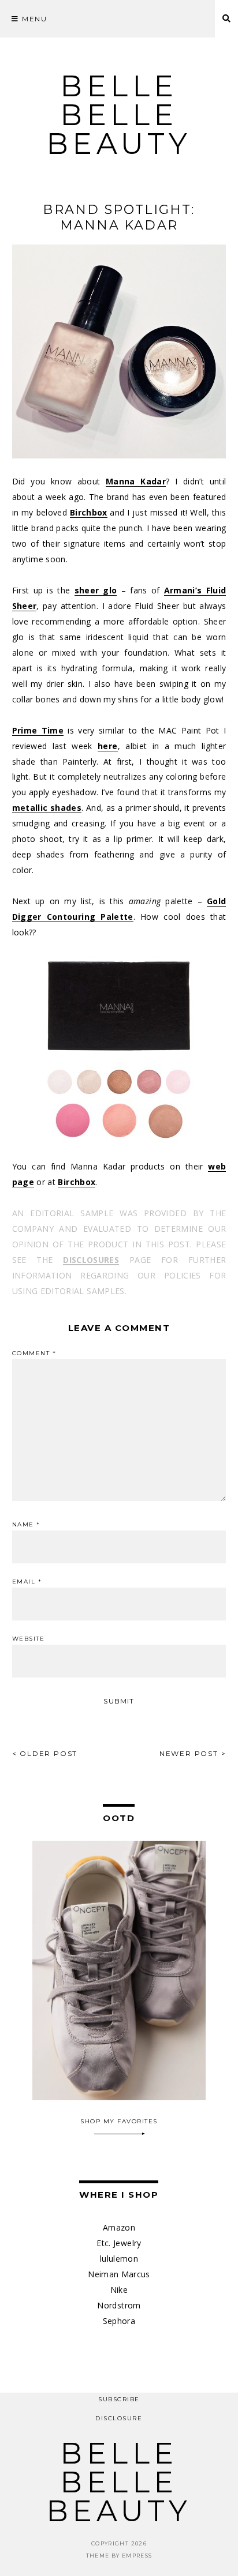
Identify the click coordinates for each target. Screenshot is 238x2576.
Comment (34, 1353)
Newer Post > (193, 1753)
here (107, 746)
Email (27, 1582)
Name (26, 1525)
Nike (119, 2290)
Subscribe (119, 2399)
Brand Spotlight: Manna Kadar (119, 217)
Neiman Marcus (119, 2274)
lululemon (119, 2259)
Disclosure (119, 2418)
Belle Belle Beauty (119, 115)
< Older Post (45, 1753)
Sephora (119, 2321)
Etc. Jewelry (119, 2243)
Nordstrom (119, 2305)
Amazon (119, 2227)
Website (29, 1639)
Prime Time (38, 730)
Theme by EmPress (119, 2556)
